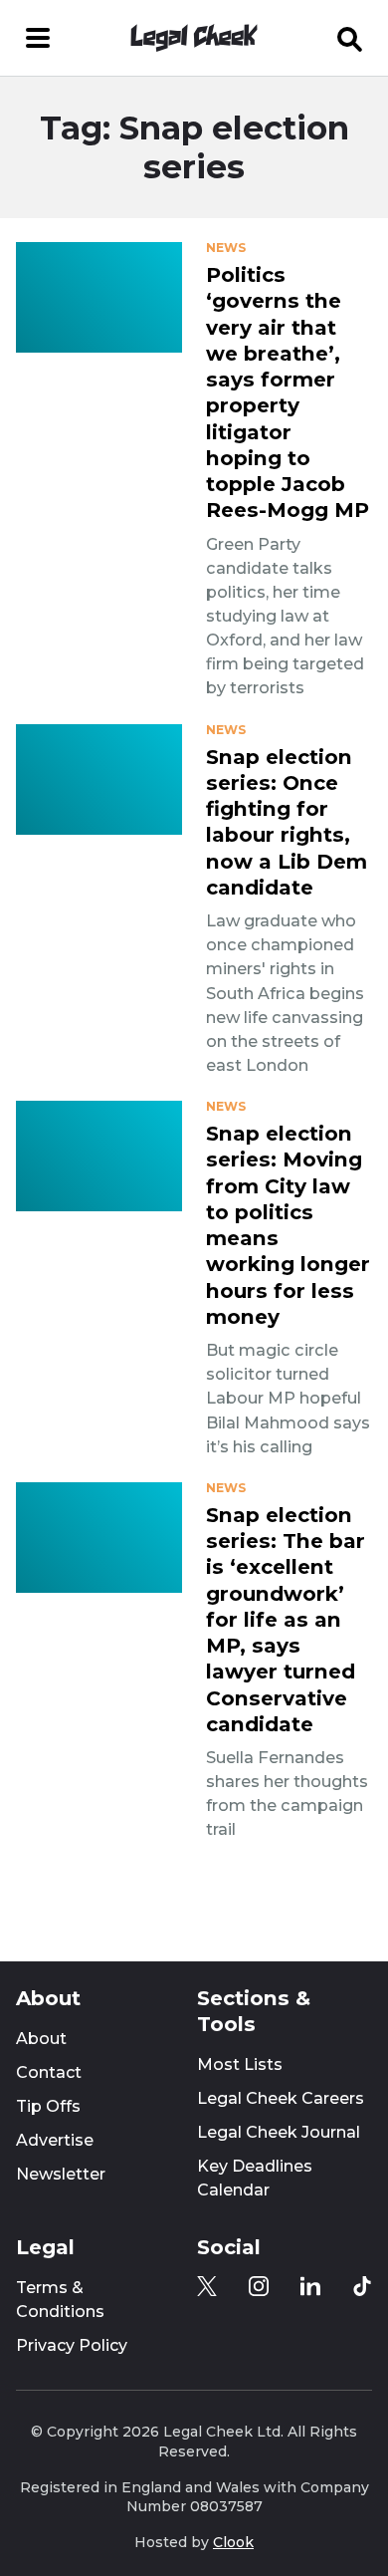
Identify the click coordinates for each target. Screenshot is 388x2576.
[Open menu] (38, 38)
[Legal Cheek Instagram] (259, 2286)
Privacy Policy (72, 2345)
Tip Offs (48, 2106)
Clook (233, 2542)
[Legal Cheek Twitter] (207, 2286)
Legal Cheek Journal (279, 2132)
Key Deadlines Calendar (255, 2178)
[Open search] (350, 38)
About (41, 2039)
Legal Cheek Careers (281, 2098)
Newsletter (61, 2174)
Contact (49, 2072)
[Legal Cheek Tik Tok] (362, 2286)
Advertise (55, 2140)
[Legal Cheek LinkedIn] (310, 2286)
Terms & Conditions (60, 2300)
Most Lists (240, 2064)
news (226, 248)
